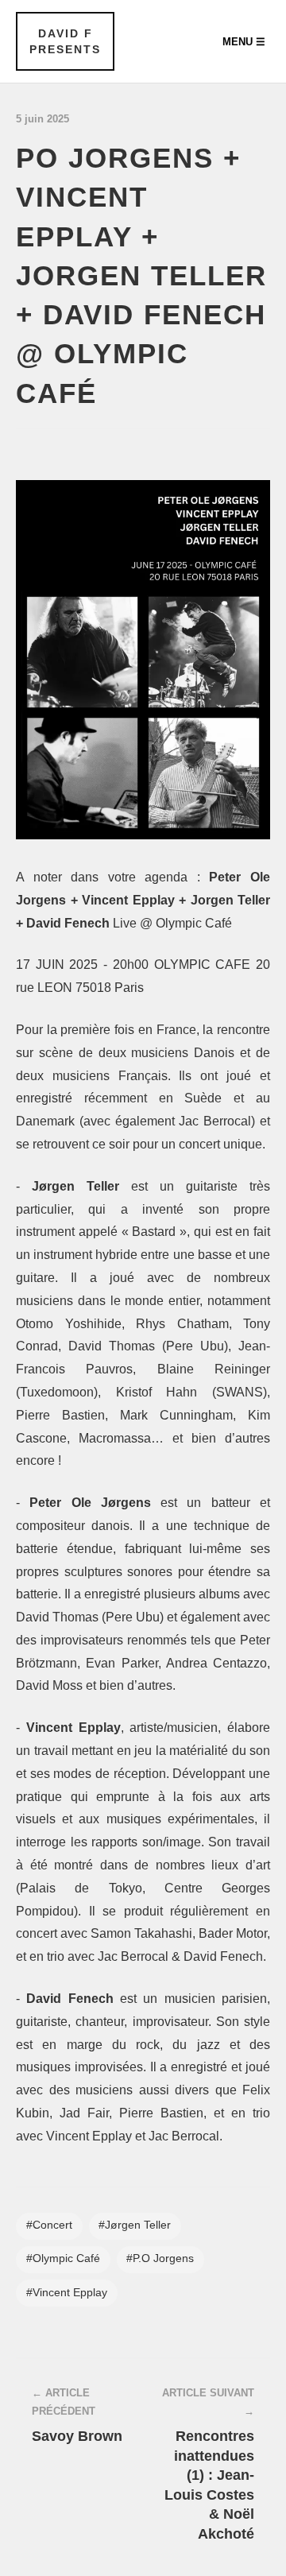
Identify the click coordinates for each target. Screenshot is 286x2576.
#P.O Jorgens (160, 2258)
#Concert (49, 2225)
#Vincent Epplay (67, 2293)
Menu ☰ (244, 42)
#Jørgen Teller (135, 2225)
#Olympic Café (63, 2258)
